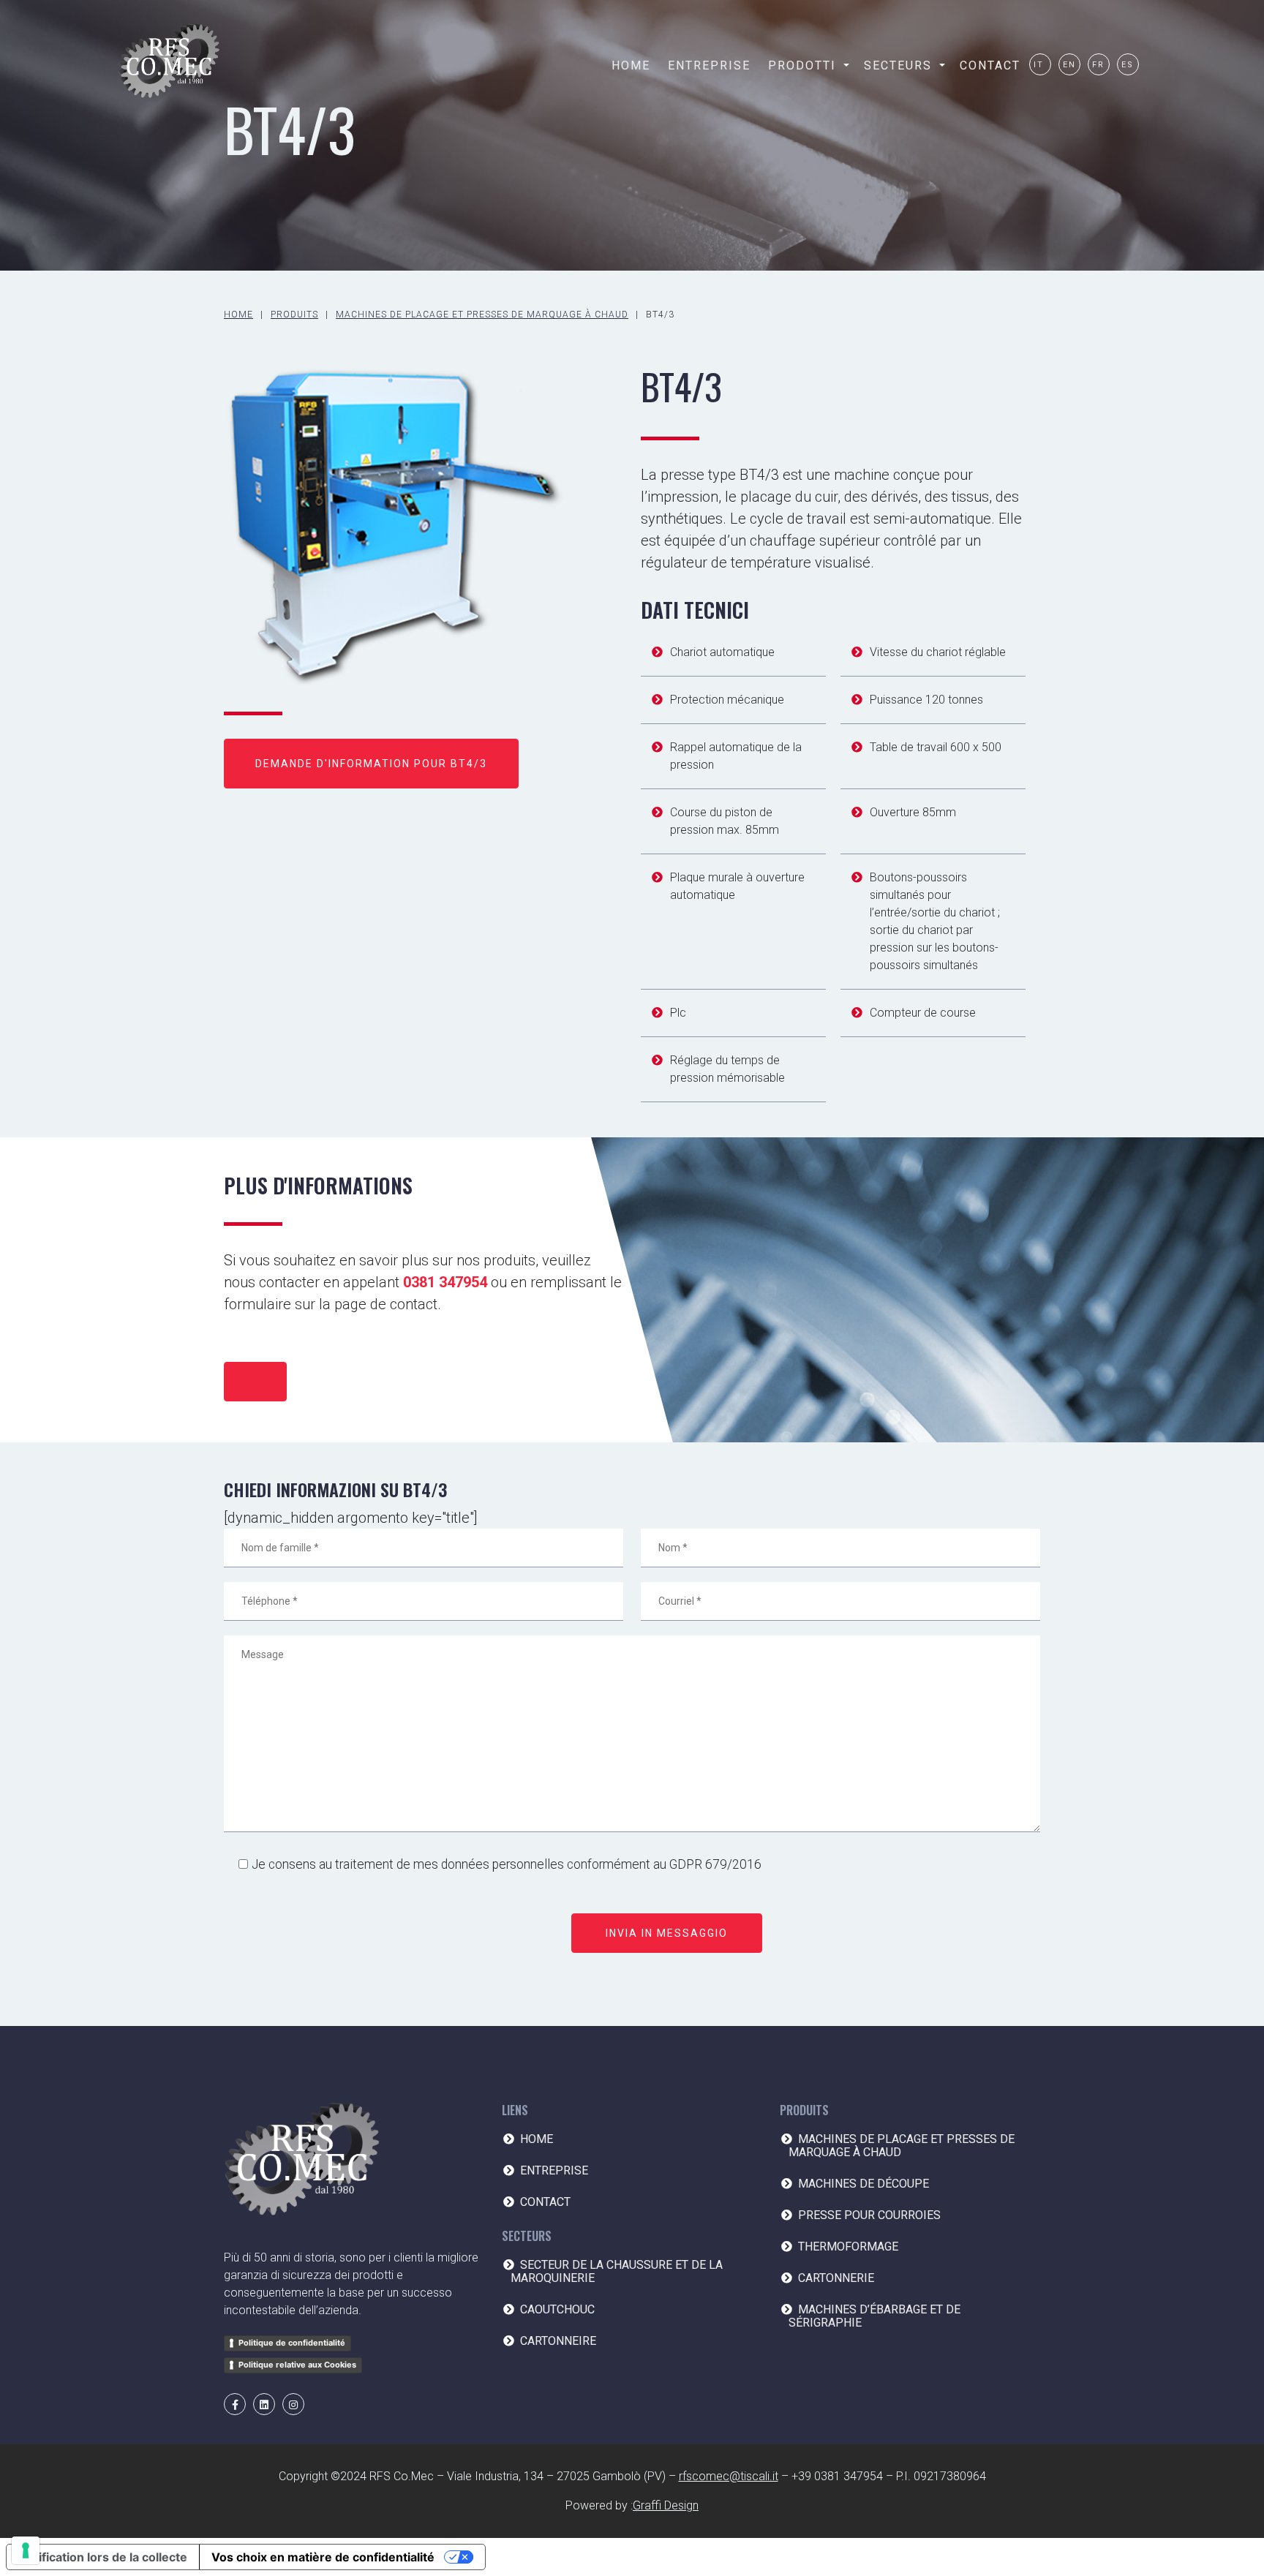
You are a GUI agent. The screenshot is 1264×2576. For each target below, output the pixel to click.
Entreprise (709, 65)
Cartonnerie (836, 2278)
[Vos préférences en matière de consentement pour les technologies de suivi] (26, 2550)
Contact (990, 65)
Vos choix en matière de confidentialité (323, 2557)
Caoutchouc (557, 2309)
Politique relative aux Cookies (297, 2365)
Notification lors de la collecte (103, 2557)
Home (631, 65)
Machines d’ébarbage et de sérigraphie (874, 2316)
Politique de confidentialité (292, 2343)
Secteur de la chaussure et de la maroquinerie (617, 2271)
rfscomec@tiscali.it (729, 2476)
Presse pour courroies (869, 2215)
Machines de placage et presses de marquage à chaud (482, 315)
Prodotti (802, 65)
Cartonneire (558, 2341)
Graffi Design (666, 2505)
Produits (294, 315)
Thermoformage (848, 2247)
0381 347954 (445, 1282)
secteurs (898, 65)
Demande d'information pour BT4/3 (371, 764)
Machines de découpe (864, 2184)
